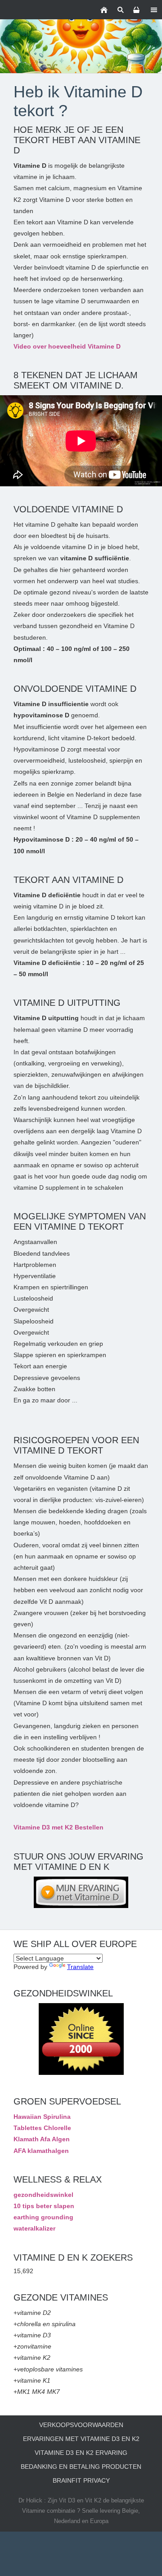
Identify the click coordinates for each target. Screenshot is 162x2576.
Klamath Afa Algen (42, 2139)
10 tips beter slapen (44, 2206)
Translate (80, 1967)
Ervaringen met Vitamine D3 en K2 (81, 2439)
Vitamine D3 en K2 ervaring (81, 2453)
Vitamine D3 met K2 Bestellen (58, 1827)
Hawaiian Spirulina (42, 2117)
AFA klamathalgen (41, 2151)
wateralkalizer (34, 2228)
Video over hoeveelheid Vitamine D (67, 346)
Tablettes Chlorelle (42, 2128)
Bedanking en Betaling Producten (81, 2467)
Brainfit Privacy (81, 2480)
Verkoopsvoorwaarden (81, 2425)
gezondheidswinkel (43, 2195)
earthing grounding (43, 2217)
